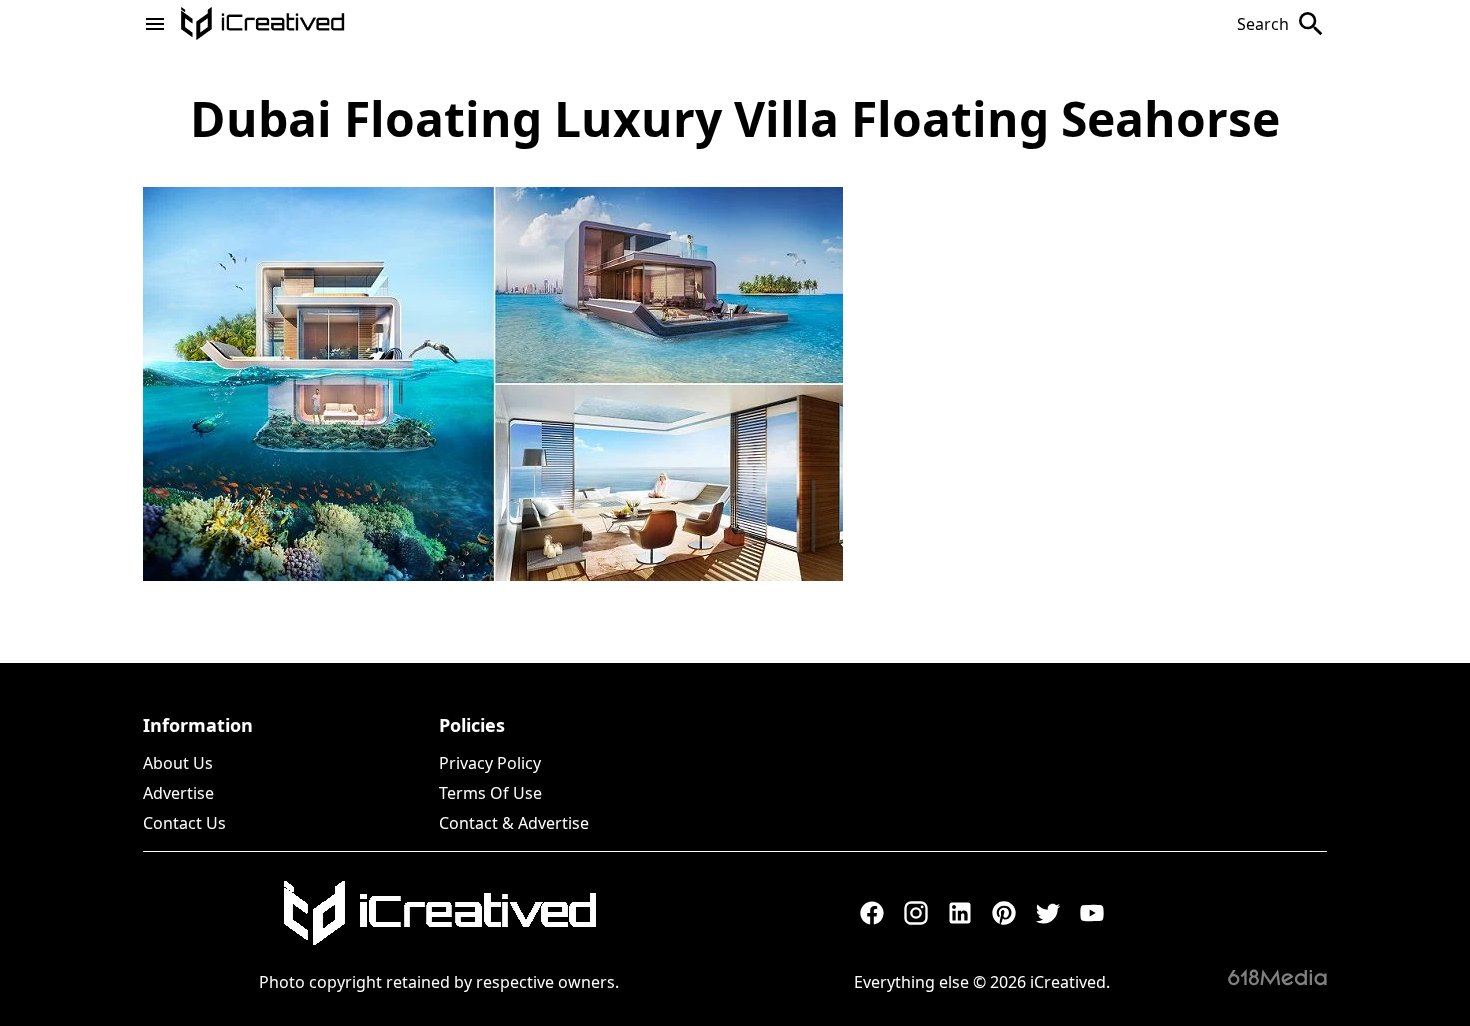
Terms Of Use (490, 793)
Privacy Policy (490, 763)
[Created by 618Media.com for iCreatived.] (1277, 977)
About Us (178, 763)
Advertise (178, 793)
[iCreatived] (439, 913)
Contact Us (184, 823)
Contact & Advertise (514, 823)
